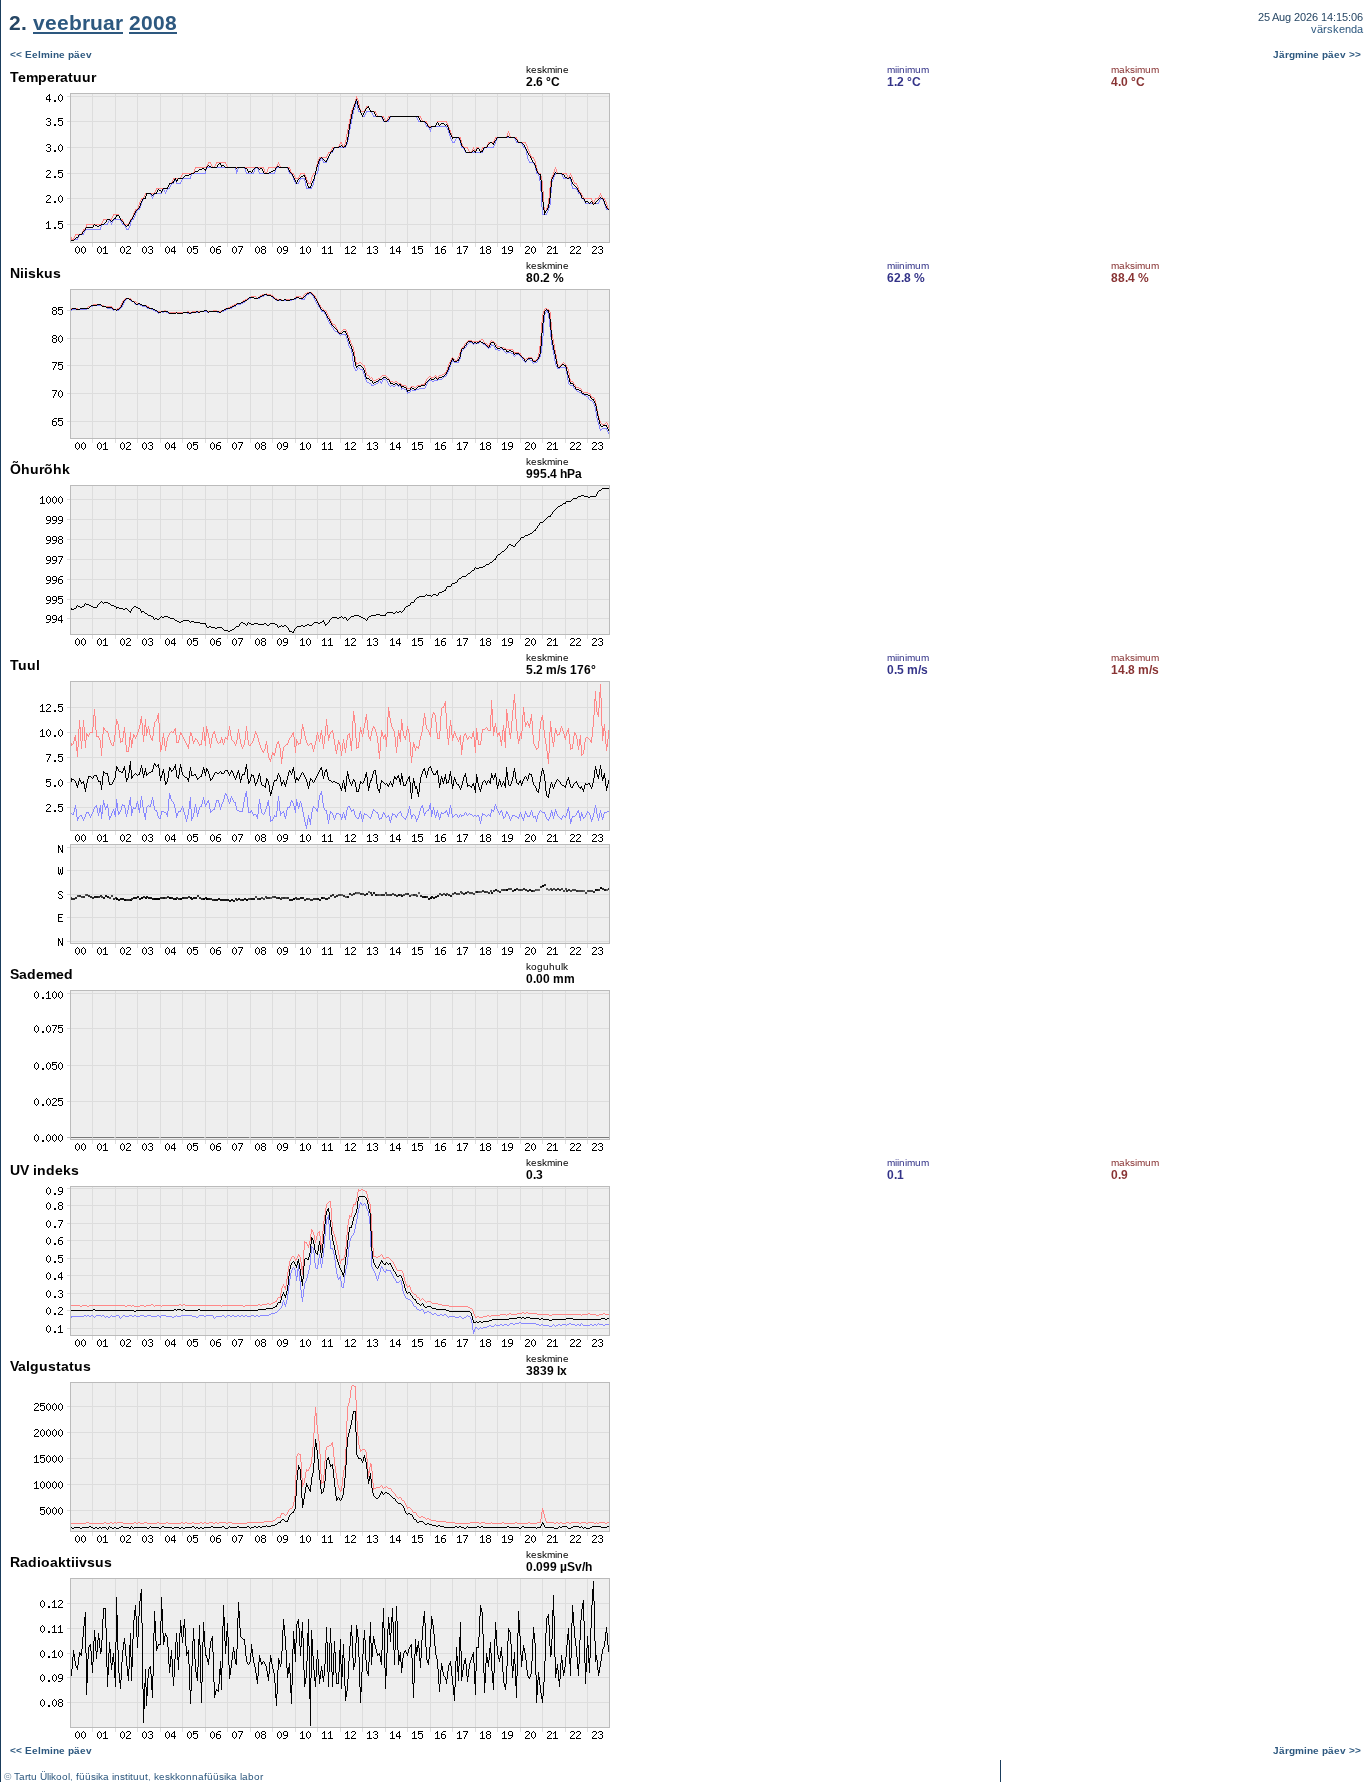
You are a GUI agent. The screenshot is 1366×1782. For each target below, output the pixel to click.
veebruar (78, 22)
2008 (153, 22)
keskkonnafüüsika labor (208, 1776)
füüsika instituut (112, 1776)
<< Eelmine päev (51, 54)
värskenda (1337, 29)
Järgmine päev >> (1317, 54)
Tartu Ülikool (42, 1776)
